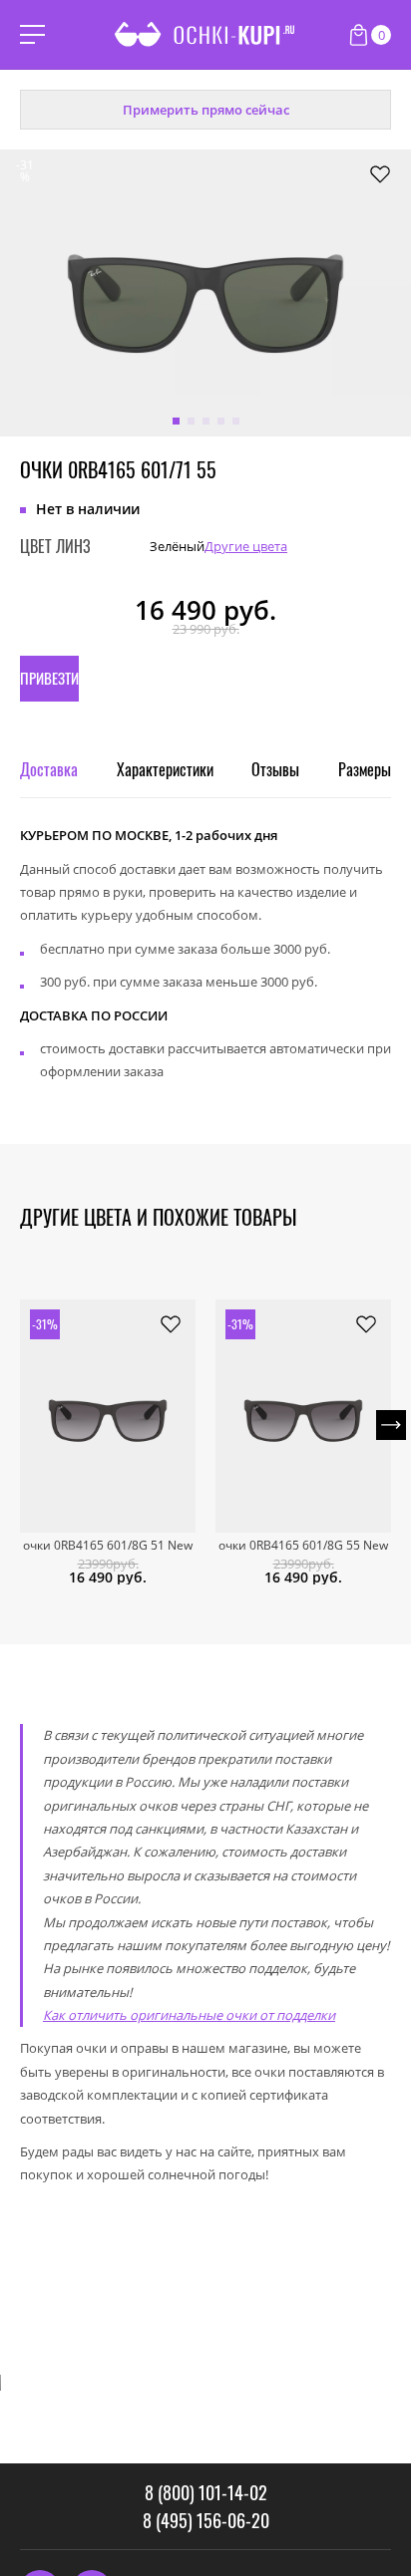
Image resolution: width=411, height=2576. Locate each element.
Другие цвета (246, 547)
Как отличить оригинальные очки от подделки (189, 2015)
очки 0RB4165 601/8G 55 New (303, 1546)
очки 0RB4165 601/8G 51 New (108, 1546)
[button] (176, 421)
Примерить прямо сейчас (206, 110)
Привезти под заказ (49, 684)
